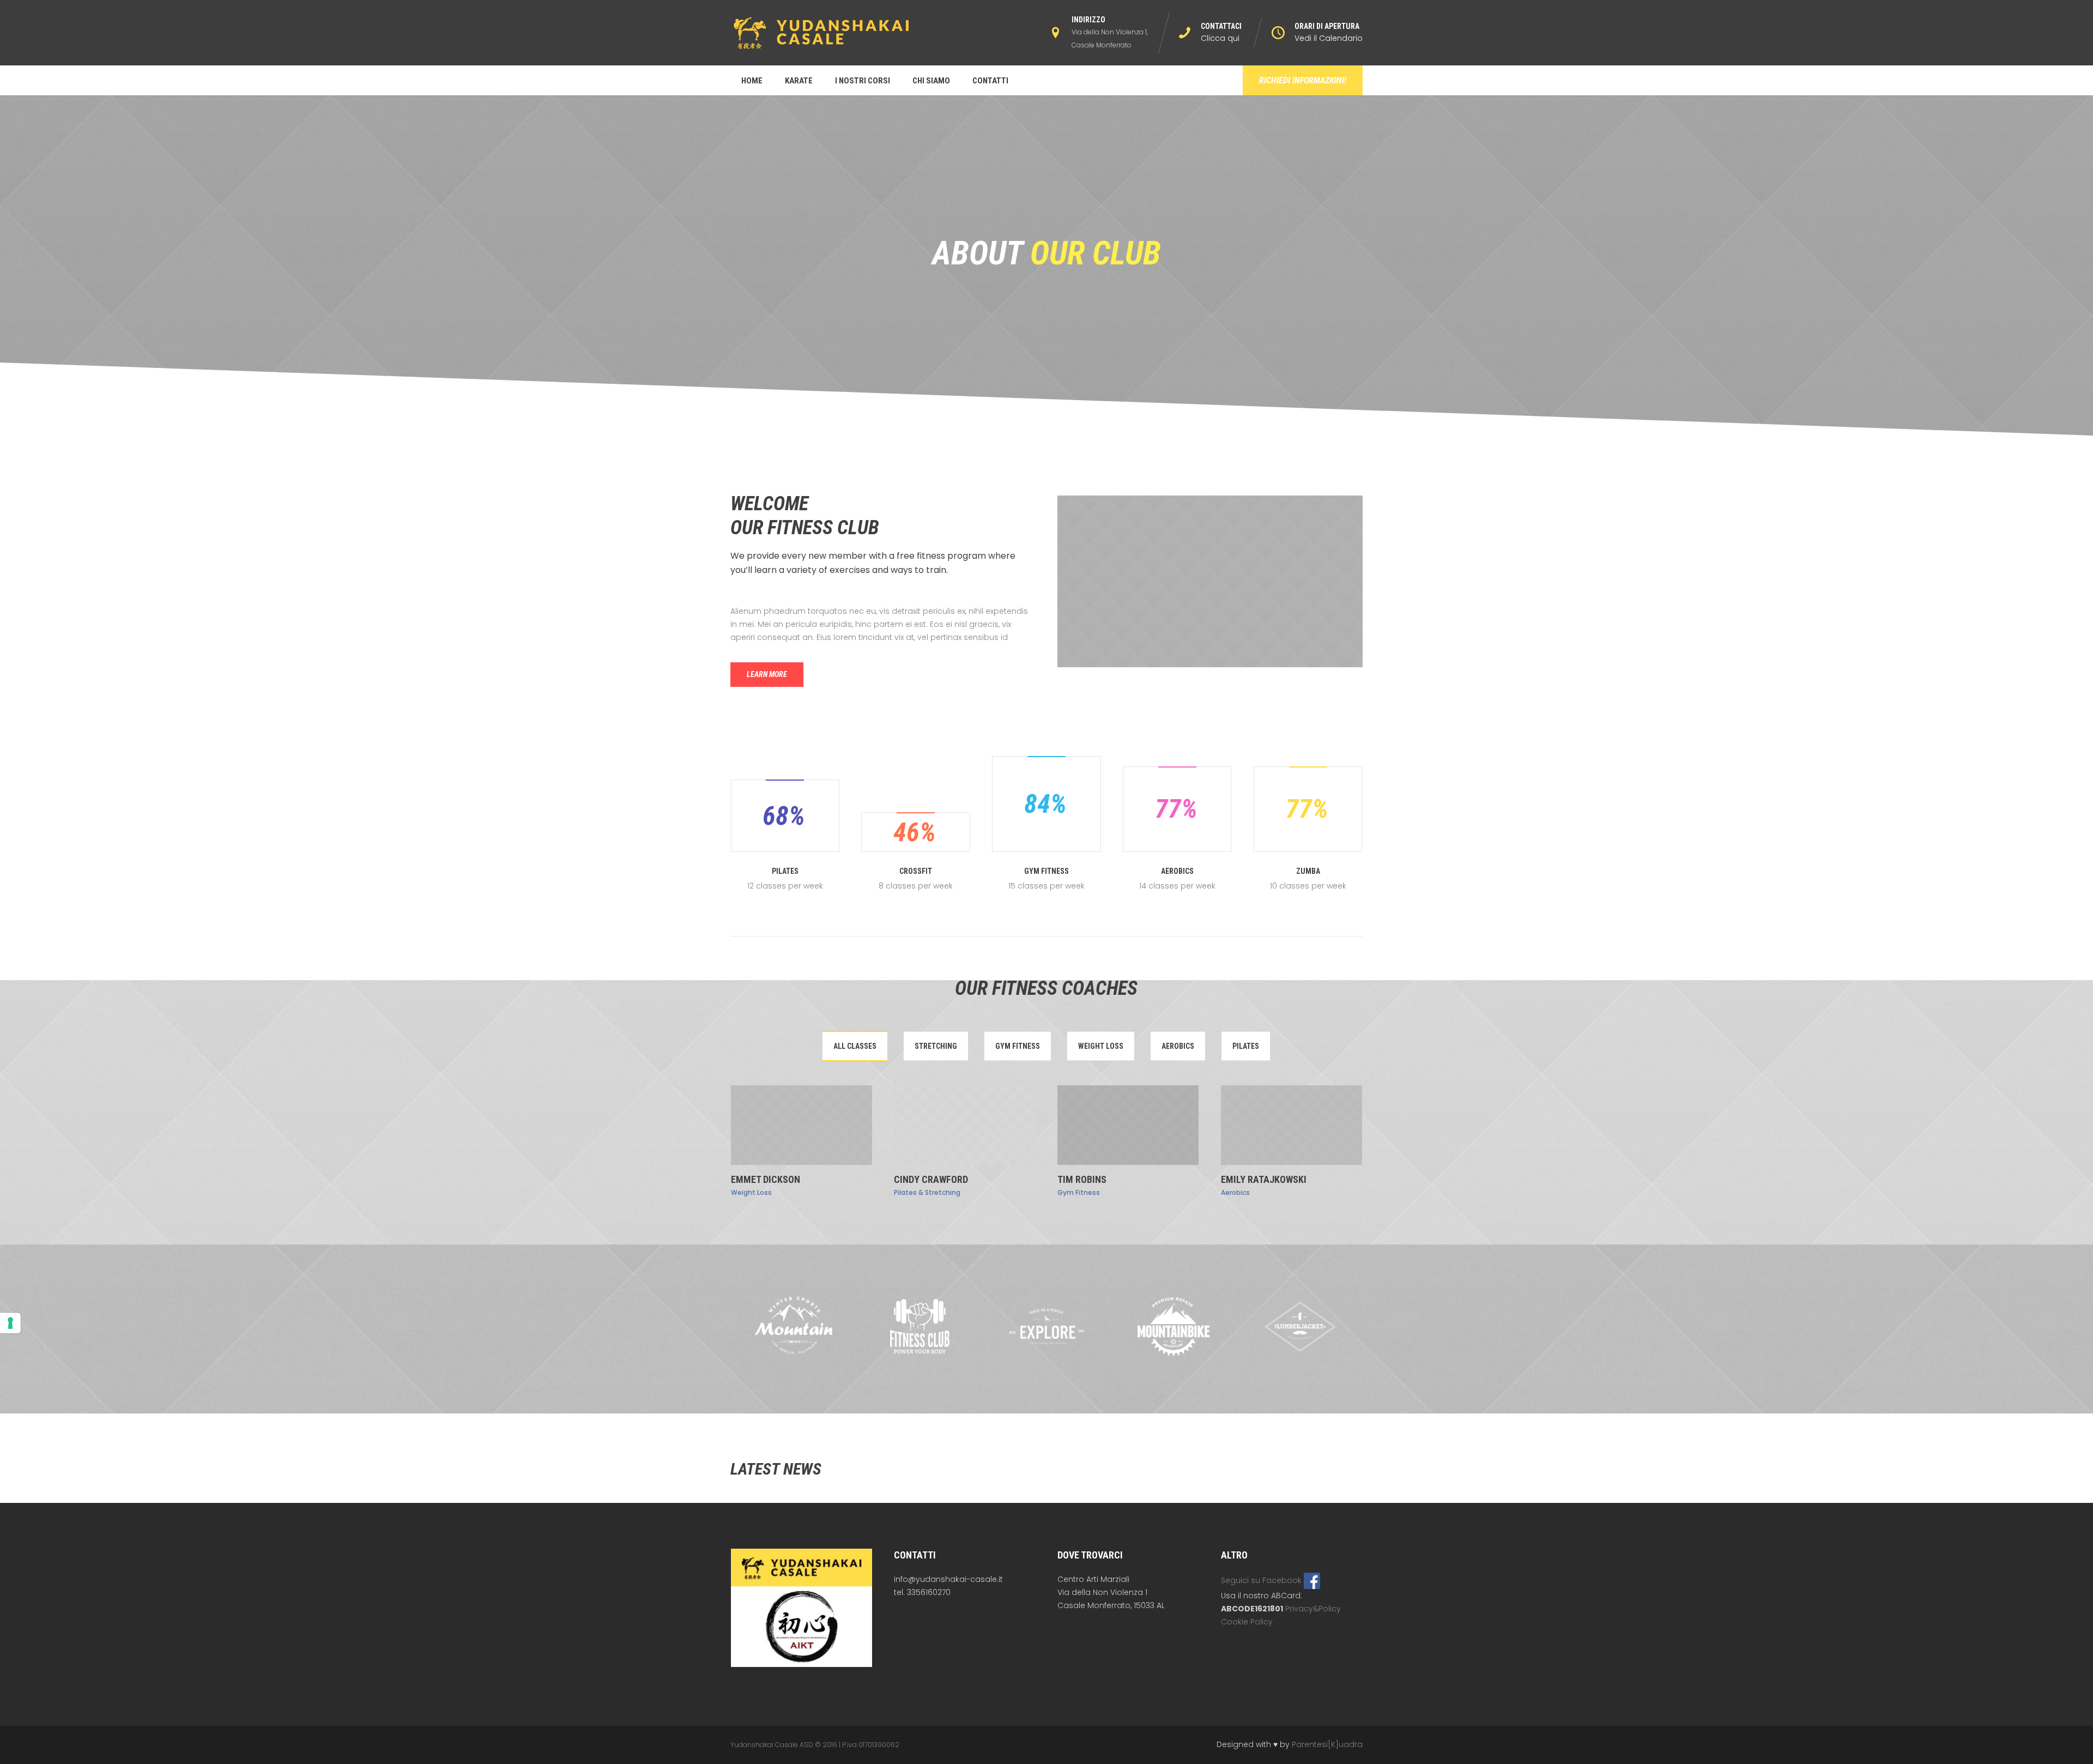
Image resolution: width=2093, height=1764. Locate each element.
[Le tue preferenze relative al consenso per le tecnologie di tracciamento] (10, 1323)
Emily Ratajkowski (1264, 1179)
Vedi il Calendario (1329, 38)
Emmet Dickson (766, 1179)
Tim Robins (1082, 1179)
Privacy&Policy (1313, 1609)
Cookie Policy (1247, 1622)
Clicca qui (1220, 38)
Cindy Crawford (931, 1179)
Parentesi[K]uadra (1327, 1744)
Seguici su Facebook (1262, 1580)
